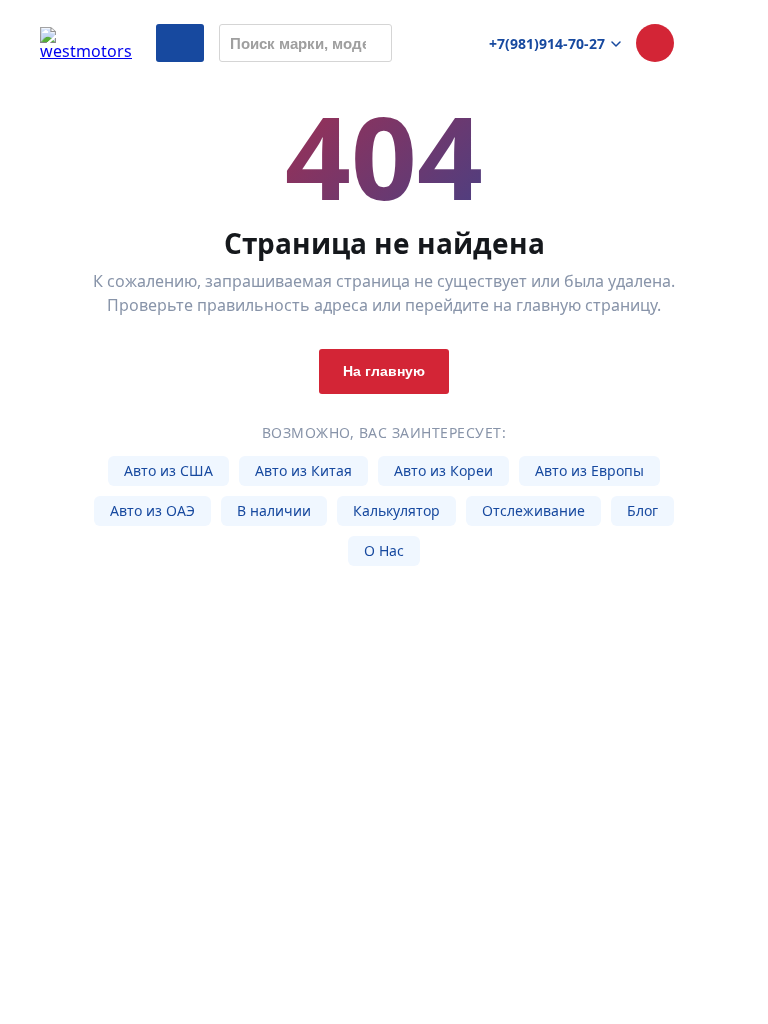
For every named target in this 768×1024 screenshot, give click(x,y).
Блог (642, 510)
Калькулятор (396, 510)
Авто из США (168, 470)
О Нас (384, 550)
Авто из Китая (303, 470)
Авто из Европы (589, 470)
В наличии (274, 510)
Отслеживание (533, 510)
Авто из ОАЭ (152, 510)
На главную (384, 371)
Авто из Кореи (443, 470)
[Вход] (709, 43)
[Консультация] (655, 43)
